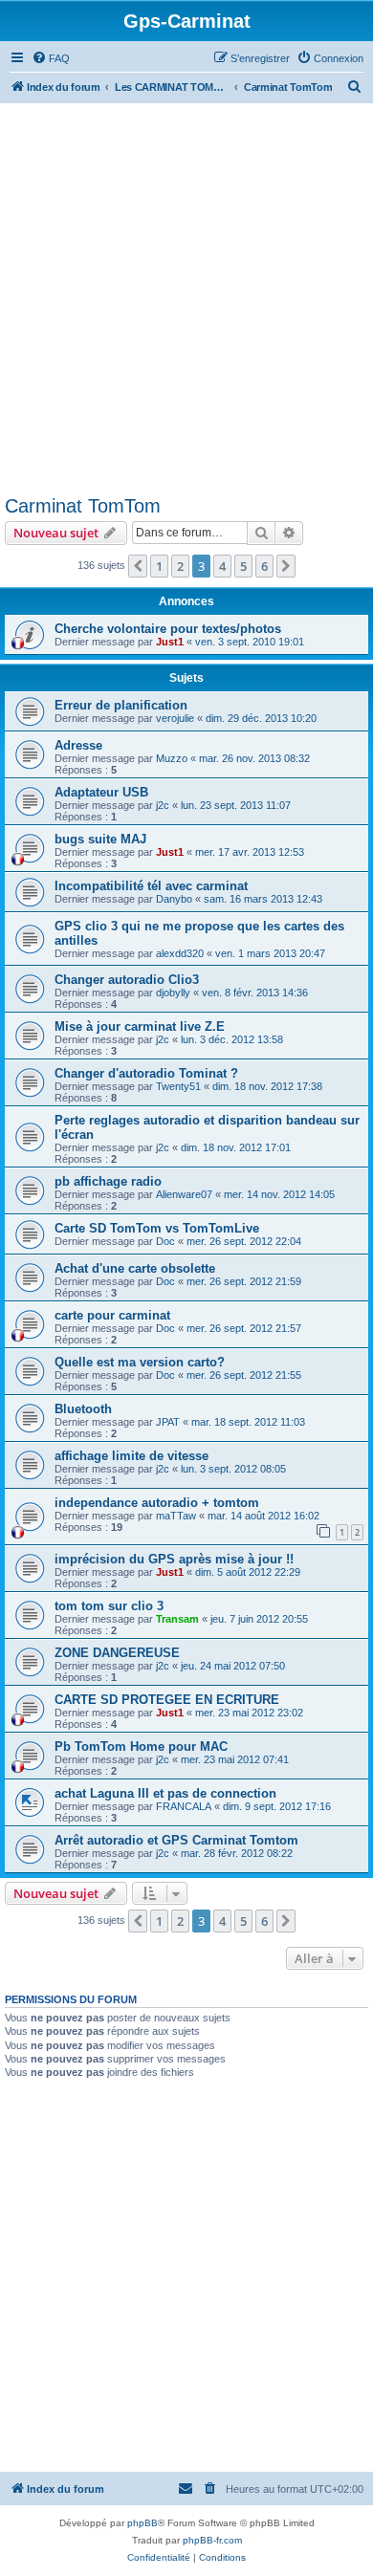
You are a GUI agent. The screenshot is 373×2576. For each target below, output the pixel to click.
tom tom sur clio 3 (109, 1606)
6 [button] (264, 566)
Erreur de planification (121, 705)
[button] (138, 566)
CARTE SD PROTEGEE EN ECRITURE (167, 1700)
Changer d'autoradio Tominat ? (146, 1073)
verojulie (175, 718)
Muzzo (172, 758)
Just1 (170, 642)
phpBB (143, 2523)
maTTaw (176, 1516)
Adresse (78, 745)
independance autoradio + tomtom (157, 1503)
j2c (163, 805)
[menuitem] (51, 58)
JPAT (168, 1422)
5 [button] (243, 566)
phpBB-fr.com (212, 2540)
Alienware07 (184, 1194)
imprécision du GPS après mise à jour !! (174, 1559)
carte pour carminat (112, 1315)
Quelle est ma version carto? (140, 1362)
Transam (177, 1619)
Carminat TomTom (83, 506)
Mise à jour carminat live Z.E (140, 1026)
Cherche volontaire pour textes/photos (168, 629)
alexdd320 (180, 953)
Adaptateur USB (101, 792)
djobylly (173, 993)
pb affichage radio (108, 1181)
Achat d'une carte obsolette (135, 1268)
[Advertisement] (186, 299)
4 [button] (222, 566)
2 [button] (180, 566)
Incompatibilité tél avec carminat (151, 886)
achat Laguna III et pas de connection (165, 1793)
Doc (165, 1241)
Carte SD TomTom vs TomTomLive (157, 1228)
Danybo (174, 899)
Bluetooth (83, 1409)
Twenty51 (178, 1086)
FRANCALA (184, 1806)
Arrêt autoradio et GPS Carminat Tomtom (176, 1840)
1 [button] (159, 566)
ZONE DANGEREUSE (117, 1653)
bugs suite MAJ (100, 839)
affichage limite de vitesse (132, 1456)
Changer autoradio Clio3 (127, 980)
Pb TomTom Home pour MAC (141, 1746)
